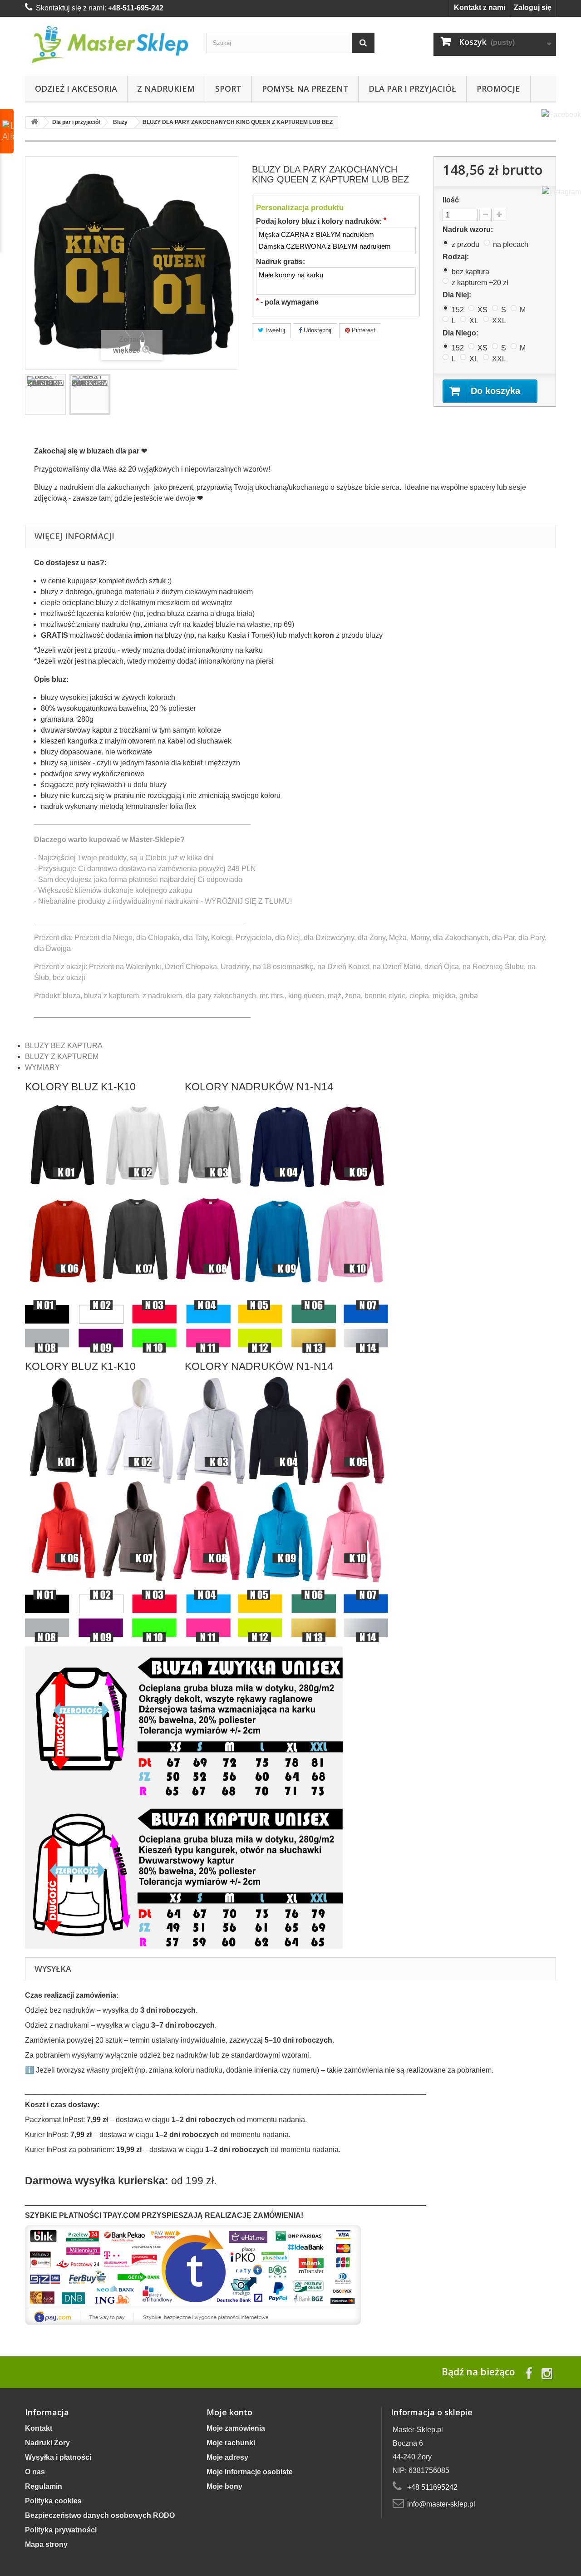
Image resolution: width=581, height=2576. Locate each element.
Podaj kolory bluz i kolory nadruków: (321, 221)
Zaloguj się (533, 7)
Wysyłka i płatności (58, 2457)
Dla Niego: (461, 333)
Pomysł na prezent (305, 89)
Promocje (498, 89)
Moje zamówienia (236, 2428)
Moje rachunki (231, 2443)
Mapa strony (46, 2544)
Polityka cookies (53, 2501)
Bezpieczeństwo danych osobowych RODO (100, 2515)
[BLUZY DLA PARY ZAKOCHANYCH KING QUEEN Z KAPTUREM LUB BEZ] (45, 394)
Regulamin (44, 2486)
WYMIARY (42, 1067)
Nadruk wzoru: (470, 229)
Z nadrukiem (166, 89)
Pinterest (363, 330)
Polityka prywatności (61, 2530)
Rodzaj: (457, 257)
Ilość (451, 200)
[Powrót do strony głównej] (34, 122)
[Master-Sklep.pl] (109, 44)
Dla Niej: (459, 295)
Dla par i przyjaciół (412, 89)
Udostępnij (317, 330)
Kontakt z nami (480, 7)
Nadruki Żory (47, 2443)
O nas (35, 2472)
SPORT (228, 89)
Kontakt (39, 2428)
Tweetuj (274, 330)
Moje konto (229, 2412)
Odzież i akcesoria (76, 89)
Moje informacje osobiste (250, 2472)
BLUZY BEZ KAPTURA (64, 1046)
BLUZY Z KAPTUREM (62, 1057)
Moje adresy (227, 2457)
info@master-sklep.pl (441, 2504)
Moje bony (224, 2486)
